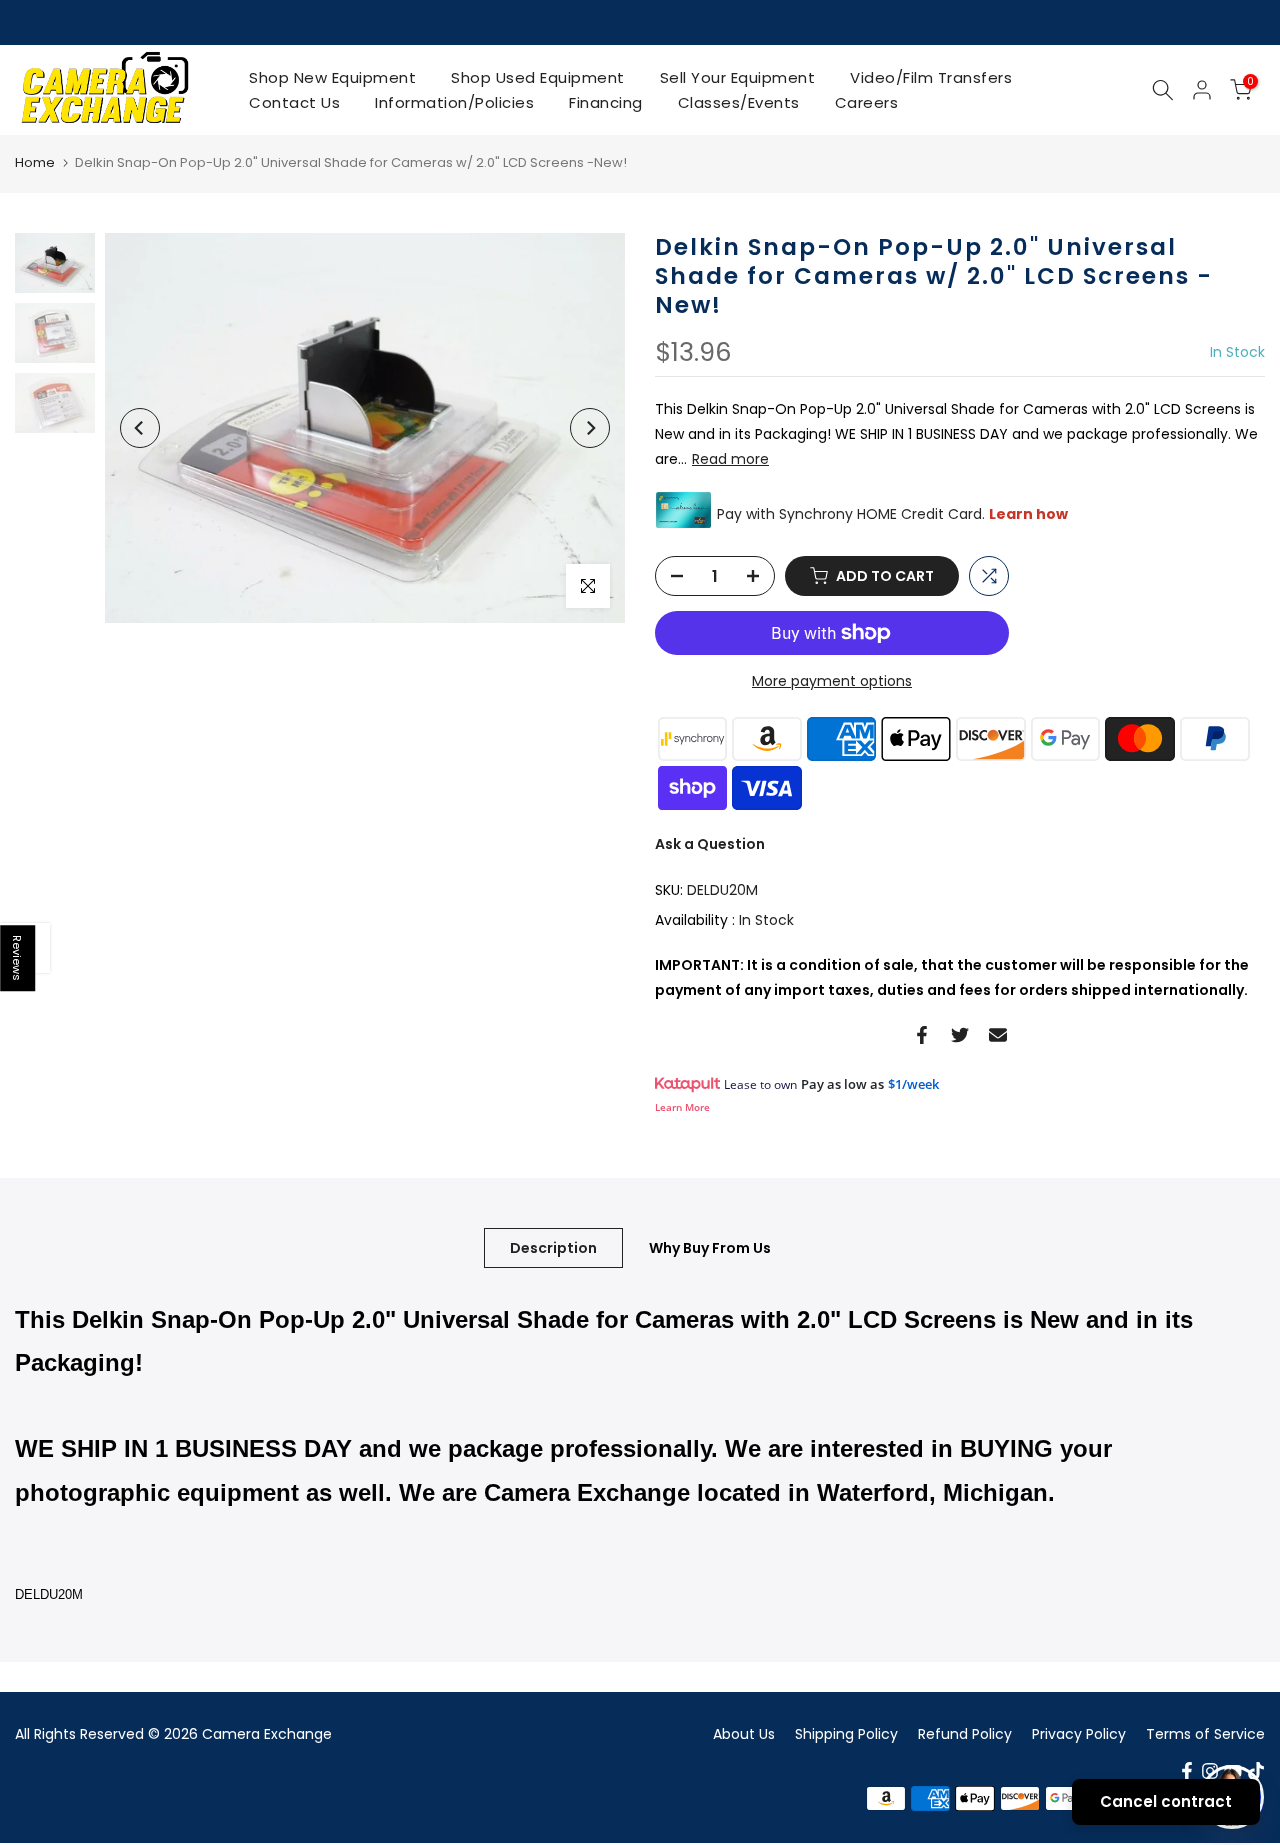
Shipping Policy (846, 1734)
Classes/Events (739, 102)
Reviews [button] (18, 958)
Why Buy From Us (710, 1247)
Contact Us (294, 102)
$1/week (913, 1084)
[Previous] (140, 428)
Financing (606, 102)
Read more (730, 459)
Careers (867, 102)
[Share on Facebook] (922, 1035)
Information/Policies (454, 102)
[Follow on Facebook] (1187, 1771)
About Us (744, 1734)
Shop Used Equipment (538, 77)
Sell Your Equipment (738, 77)
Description (553, 1247)
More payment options (832, 681)
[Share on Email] (998, 1035)
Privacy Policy (1079, 1734)
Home (35, 162)
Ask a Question (710, 844)
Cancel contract (1166, 1801)
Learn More (682, 1107)
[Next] (590, 428)
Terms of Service (1205, 1734)
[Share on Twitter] (960, 1035)
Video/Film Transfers (931, 77)
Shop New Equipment (332, 77)
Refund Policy (965, 1734)
